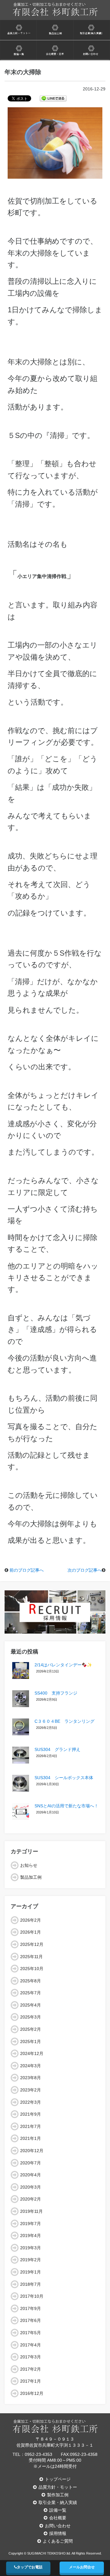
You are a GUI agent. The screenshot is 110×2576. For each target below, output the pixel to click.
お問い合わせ (58, 2526)
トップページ (58, 2479)
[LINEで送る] (53, 98)
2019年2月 (31, 2260)
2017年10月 (32, 2296)
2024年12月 (32, 2053)
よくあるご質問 (58, 2541)
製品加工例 (31, 1877)
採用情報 (58, 2533)
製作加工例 (58, 2495)
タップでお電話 (30, 2567)
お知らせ (29, 1865)
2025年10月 (32, 1969)
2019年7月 (31, 2224)
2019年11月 (31, 2211)
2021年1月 (31, 2138)
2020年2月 (31, 2199)
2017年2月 (31, 2369)
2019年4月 (31, 2235)
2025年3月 (31, 2017)
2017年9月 (31, 2308)
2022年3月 (31, 2102)
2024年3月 (31, 2066)
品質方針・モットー (58, 2487)
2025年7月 (31, 1993)
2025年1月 (31, 2041)
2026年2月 (31, 1920)
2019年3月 (31, 2248)
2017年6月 (31, 2320)
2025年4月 (31, 2005)
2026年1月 (31, 1932)
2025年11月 (31, 1957)
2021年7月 (31, 2126)
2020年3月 (31, 2187)
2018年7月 (31, 2284)
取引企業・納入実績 (58, 2502)
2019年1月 (31, 2272)
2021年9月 (31, 2114)
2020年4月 (31, 2175)
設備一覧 (58, 2510)
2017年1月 (31, 2381)
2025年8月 (31, 1981)
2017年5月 (31, 2333)
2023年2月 (31, 2090)
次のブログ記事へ (85, 1570)
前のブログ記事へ (27, 1570)
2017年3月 (31, 2357)
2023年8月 (31, 2078)
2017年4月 (31, 2345)
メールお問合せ (82, 2567)
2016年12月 (32, 2393)
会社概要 (58, 2518)
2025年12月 (32, 1944)
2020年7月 (31, 2163)
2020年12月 (32, 2151)
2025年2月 (31, 2029)
